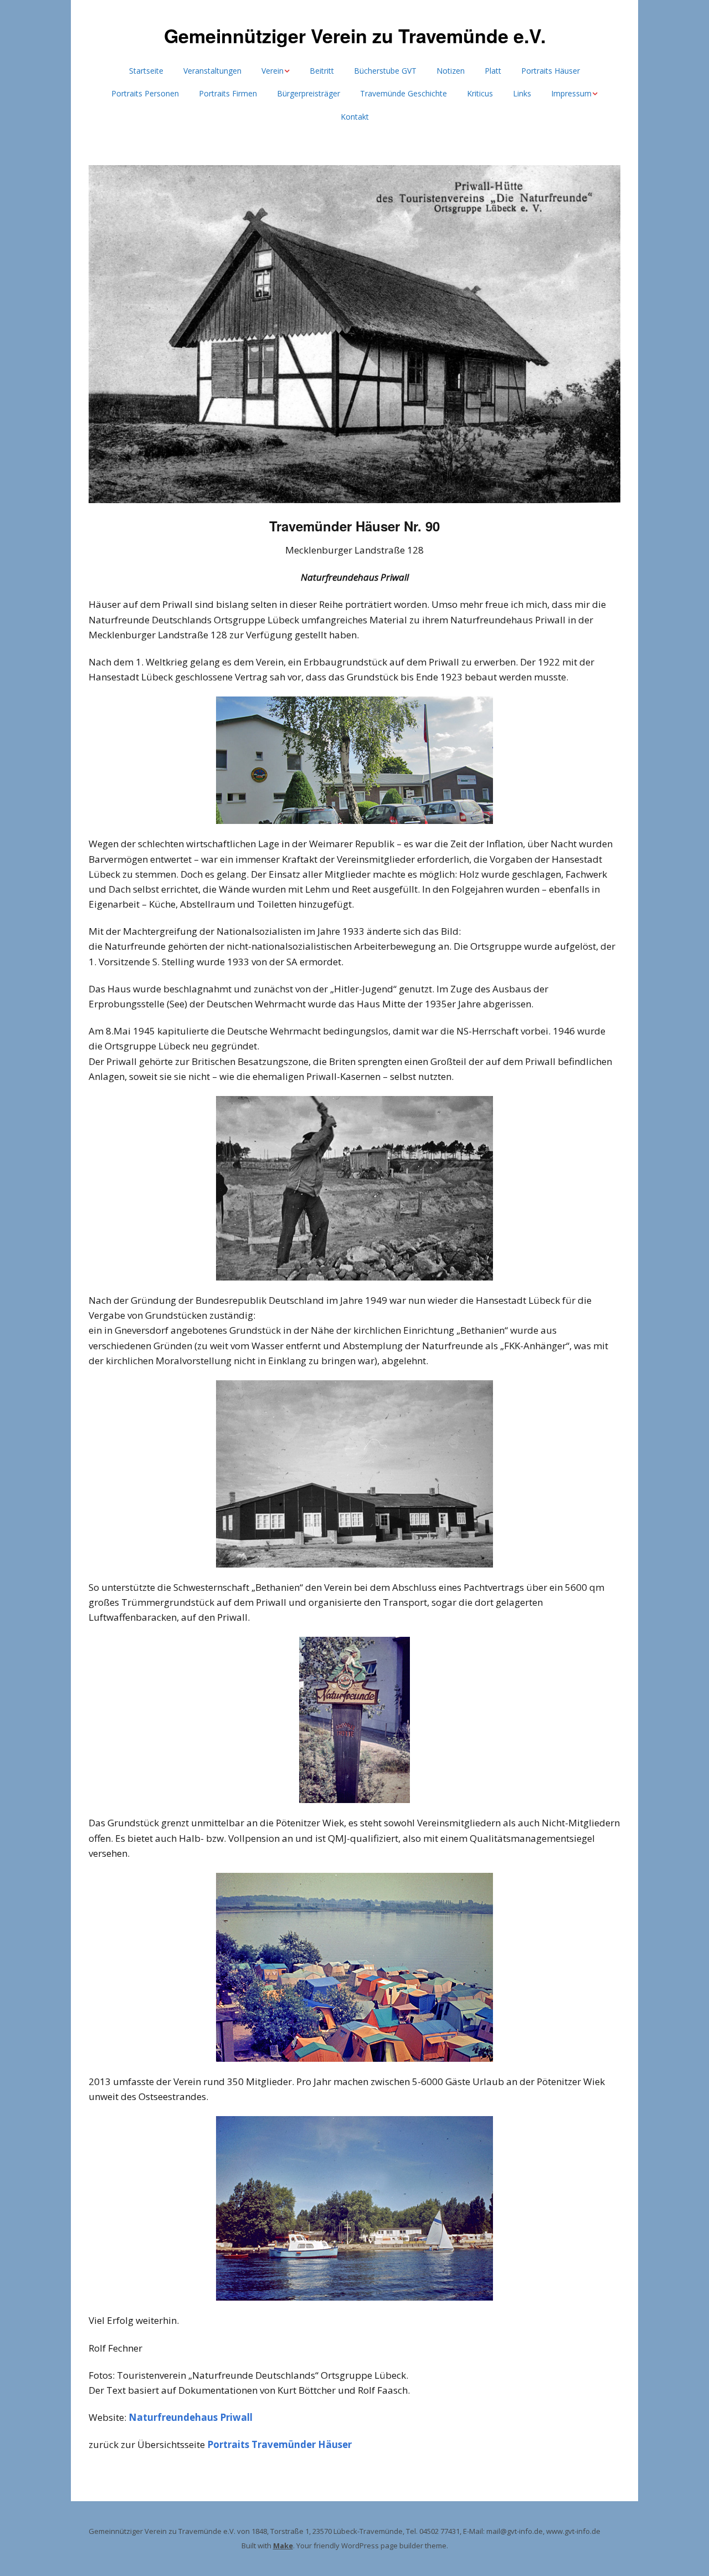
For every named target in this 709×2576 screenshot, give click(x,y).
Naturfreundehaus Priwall (191, 2417)
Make (283, 2546)
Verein (273, 71)
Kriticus (480, 93)
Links (522, 93)
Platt (493, 71)
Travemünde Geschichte (404, 93)
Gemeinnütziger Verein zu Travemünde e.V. (355, 35)
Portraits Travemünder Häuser (279, 2444)
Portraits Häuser (551, 71)
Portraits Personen (145, 93)
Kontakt (355, 117)
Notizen (451, 71)
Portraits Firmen (228, 93)
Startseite (146, 71)
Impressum (571, 93)
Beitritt (322, 71)
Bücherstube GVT (385, 71)
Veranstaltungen (212, 71)
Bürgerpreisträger (309, 93)
